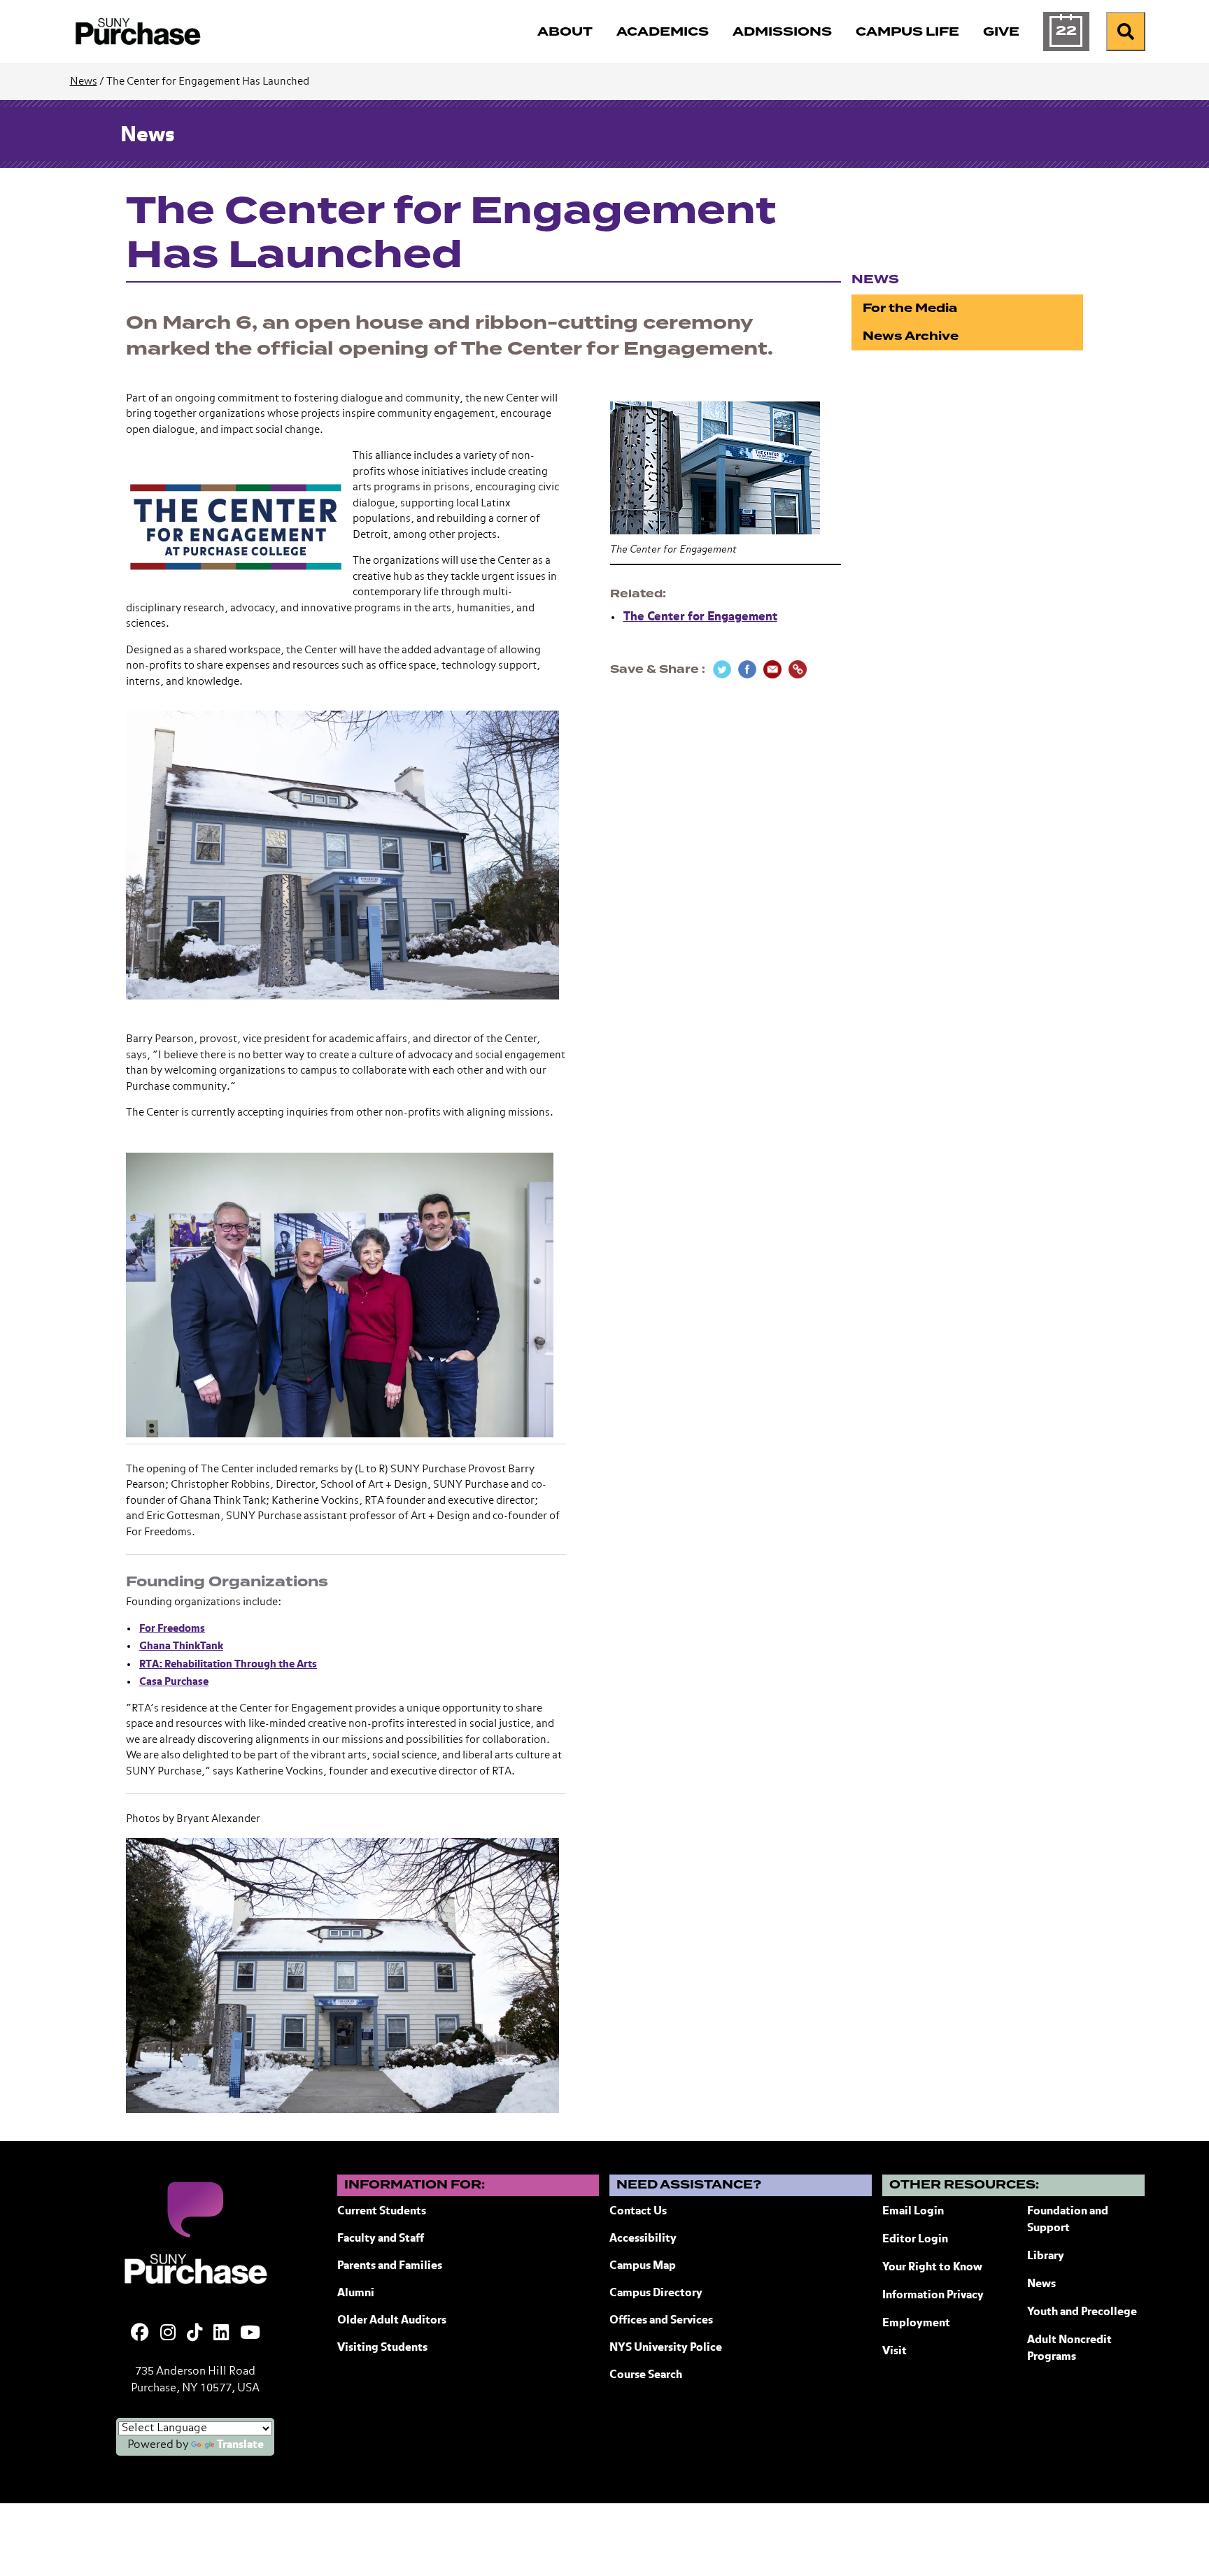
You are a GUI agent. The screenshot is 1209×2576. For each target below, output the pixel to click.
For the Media (910, 308)
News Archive (911, 336)
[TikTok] (195, 2334)
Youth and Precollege (1082, 2312)
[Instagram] (168, 2334)
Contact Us (638, 2212)
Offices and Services (661, 2321)
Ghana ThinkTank (181, 1646)
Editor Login (915, 2240)
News (84, 81)
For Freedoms (172, 1629)
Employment (916, 2324)
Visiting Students (382, 2348)
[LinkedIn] (221, 2334)
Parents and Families (390, 2266)
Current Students (382, 2212)
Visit (895, 2351)
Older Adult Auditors (392, 2321)
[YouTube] (250, 2334)
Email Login (913, 2212)
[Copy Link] (798, 669)
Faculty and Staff (381, 2239)
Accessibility (643, 2239)
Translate (240, 2445)
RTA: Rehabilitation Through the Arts (228, 1664)
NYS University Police (666, 2348)
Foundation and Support (1068, 2220)
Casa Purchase (174, 1682)
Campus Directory (656, 2293)
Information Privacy (933, 2296)
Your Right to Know (932, 2268)
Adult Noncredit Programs (1069, 2349)
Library (1046, 2256)
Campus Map (643, 2266)
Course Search (646, 2375)
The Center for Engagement (700, 617)
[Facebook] (140, 2334)
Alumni (356, 2293)
